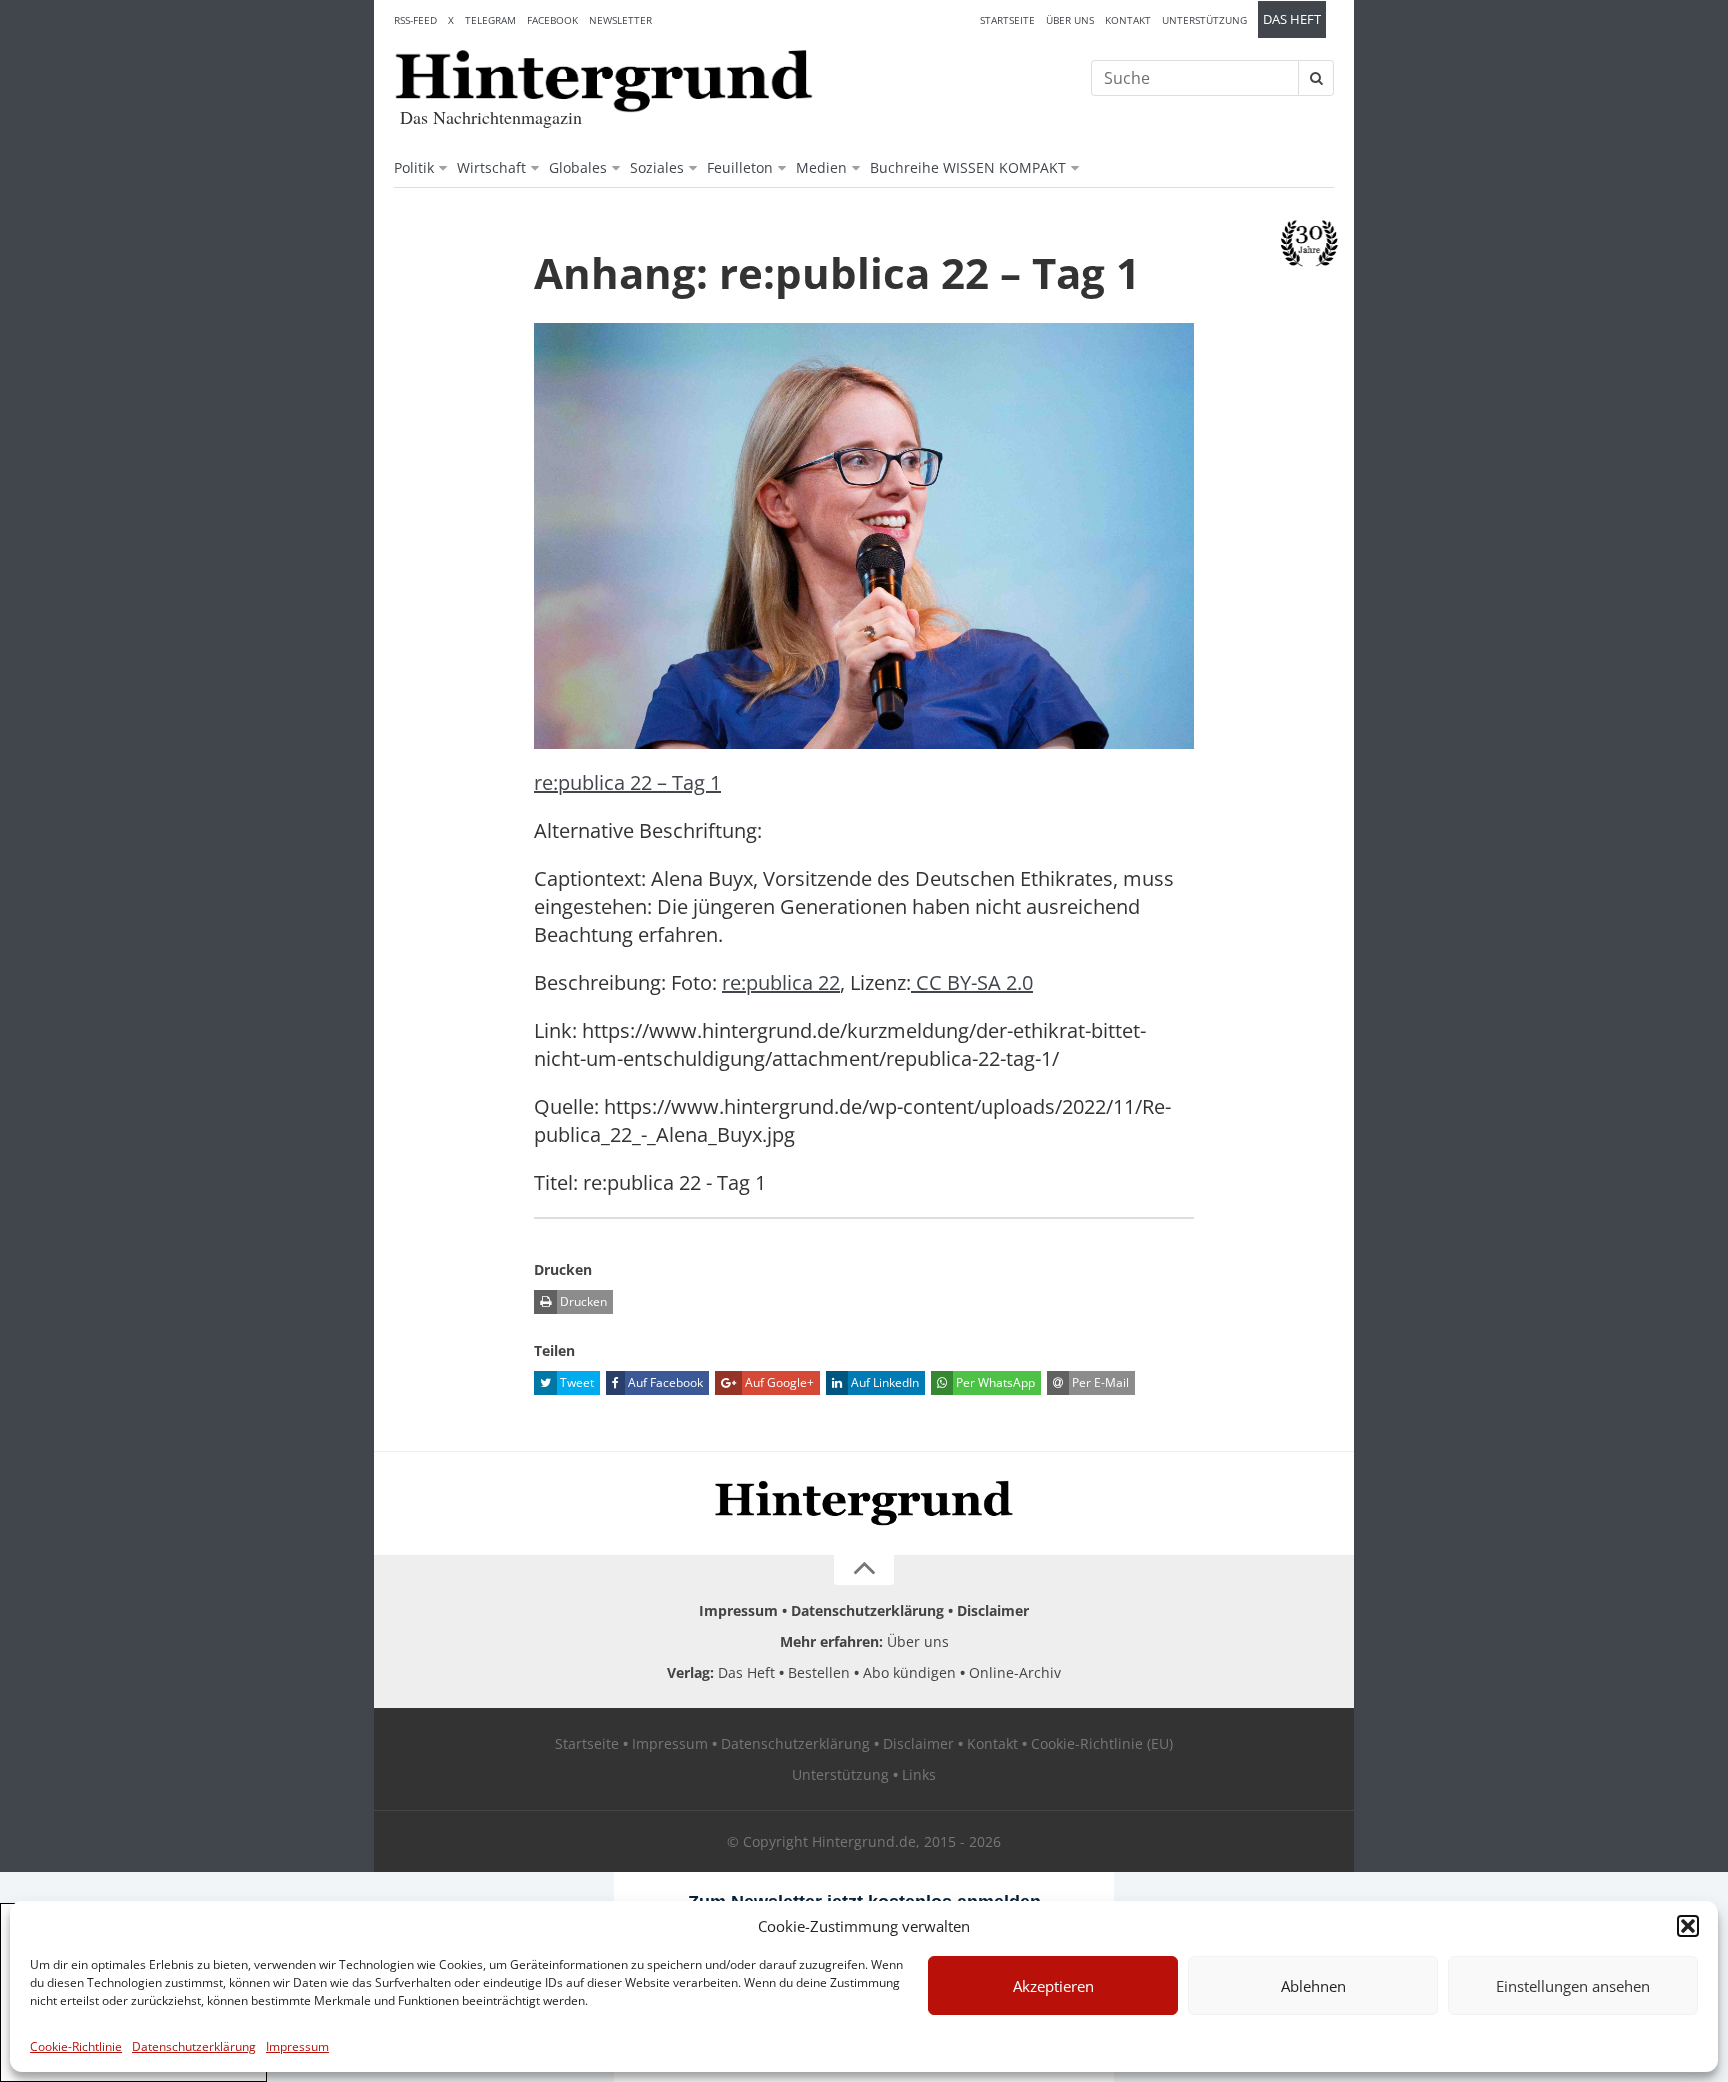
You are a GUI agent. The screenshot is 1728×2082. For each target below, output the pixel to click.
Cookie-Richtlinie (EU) (1102, 1743)
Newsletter (620, 20)
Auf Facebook (664, 1382)
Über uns (1070, 20)
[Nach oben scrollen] (864, 1570)
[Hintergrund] (604, 81)
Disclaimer (993, 1610)
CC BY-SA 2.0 (972, 982)
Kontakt (1128, 20)
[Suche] (1316, 78)
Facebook (552, 20)
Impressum (297, 2046)
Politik (414, 167)
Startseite (1007, 20)
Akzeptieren (1053, 1986)
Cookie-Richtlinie (76, 2046)
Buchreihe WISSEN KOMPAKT (968, 167)
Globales (578, 167)
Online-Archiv (1015, 1672)
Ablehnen (1313, 1986)
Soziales (657, 167)
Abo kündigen (909, 1672)
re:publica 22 (781, 982)
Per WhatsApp (994, 1382)
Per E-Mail (1099, 1382)
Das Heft (1292, 19)
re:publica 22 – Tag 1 (627, 782)
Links (919, 1774)
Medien (821, 167)
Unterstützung (1204, 20)
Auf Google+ (778, 1382)
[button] (1688, 1926)
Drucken (582, 1301)
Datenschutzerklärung (194, 2046)
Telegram (490, 20)
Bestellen (819, 1672)
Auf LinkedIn (883, 1382)
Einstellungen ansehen (1573, 1986)
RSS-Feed (415, 20)
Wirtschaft (491, 167)
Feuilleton (740, 167)
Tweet (575, 1382)
